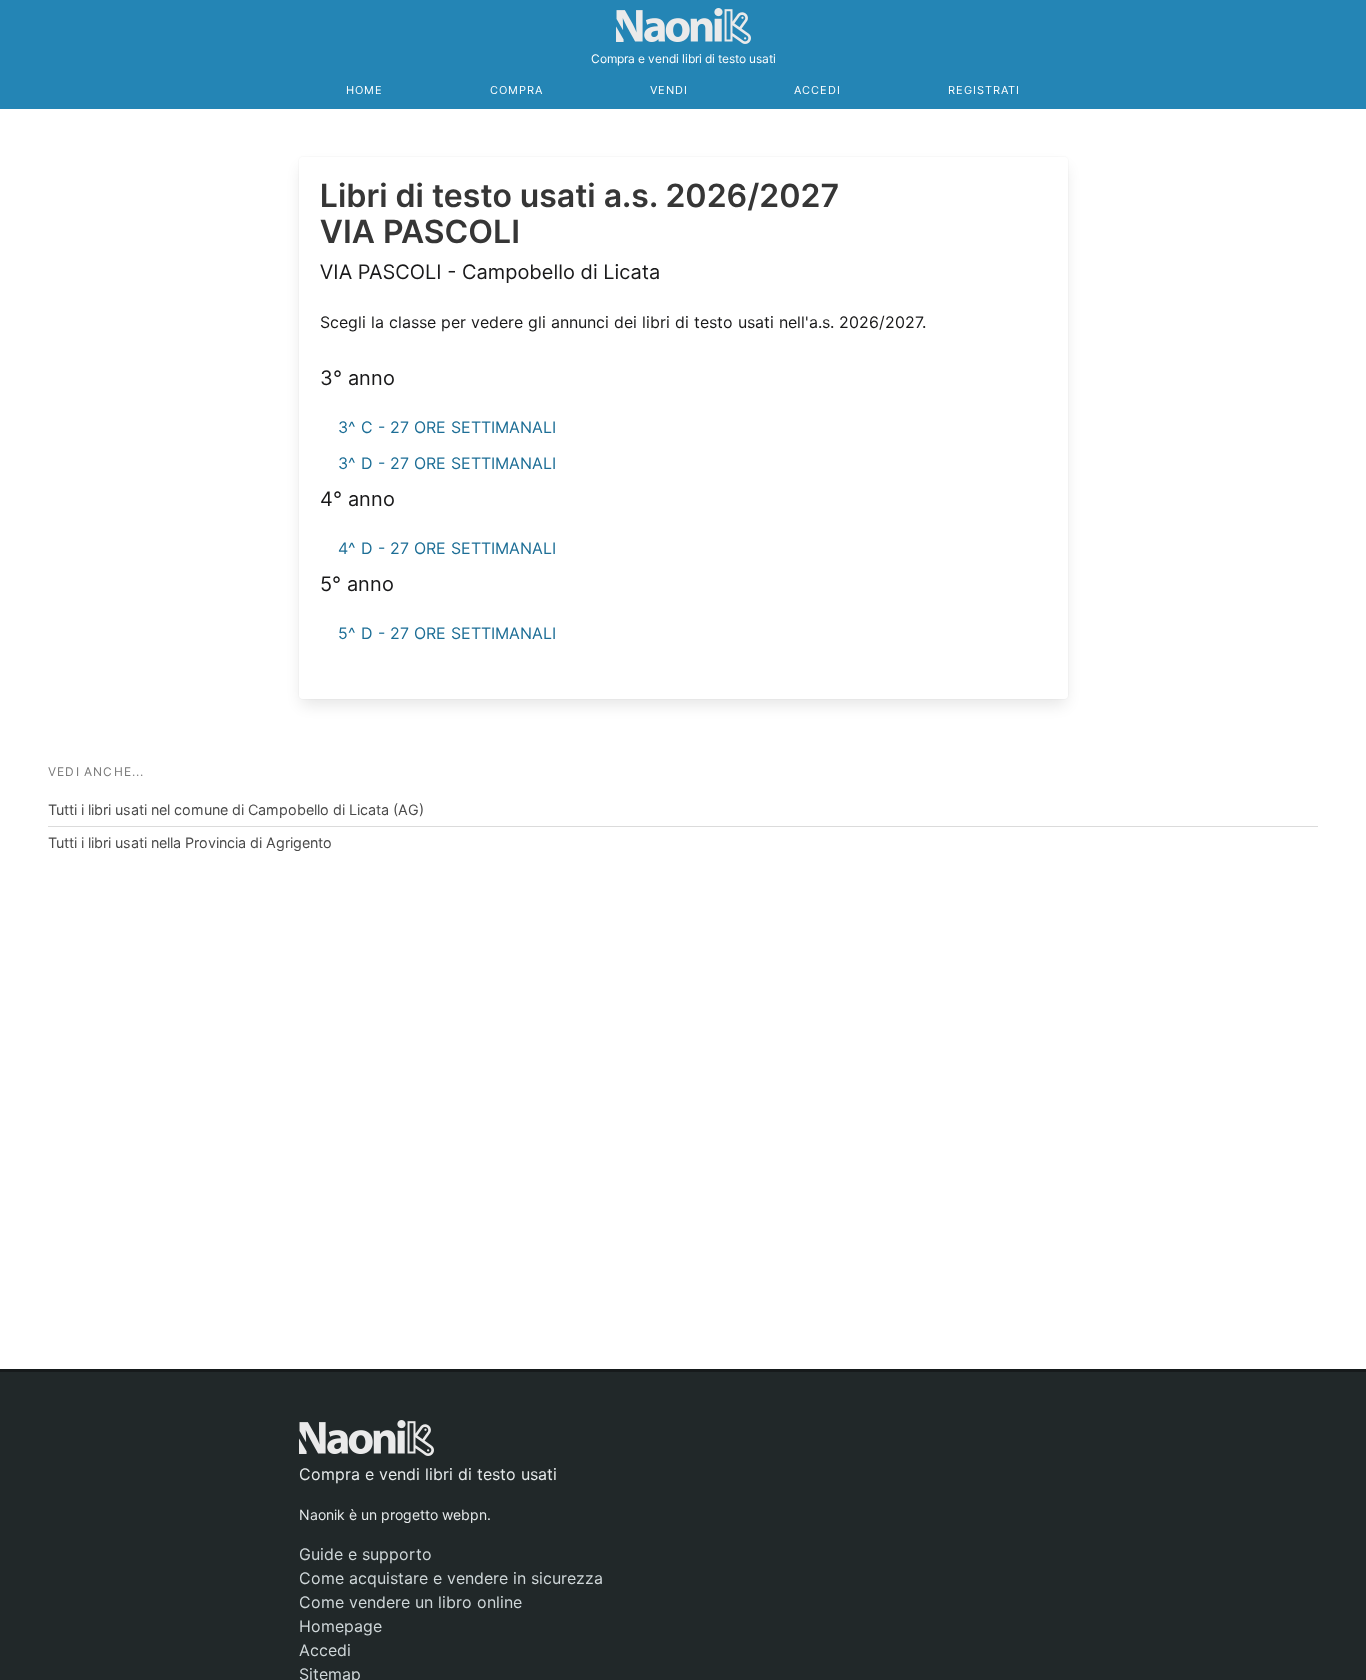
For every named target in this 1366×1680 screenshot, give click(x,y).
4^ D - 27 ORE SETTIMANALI (447, 548)
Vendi (669, 90)
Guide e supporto (365, 1554)
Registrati (984, 90)
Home (364, 90)
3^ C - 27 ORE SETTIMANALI (447, 427)
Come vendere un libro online (410, 1602)
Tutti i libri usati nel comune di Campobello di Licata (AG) (236, 809)
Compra (516, 90)
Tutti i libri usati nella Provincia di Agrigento (190, 842)
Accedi (817, 90)
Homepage (340, 1626)
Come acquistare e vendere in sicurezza (451, 1578)
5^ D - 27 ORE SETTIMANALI (447, 633)
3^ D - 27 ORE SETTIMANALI (447, 463)
